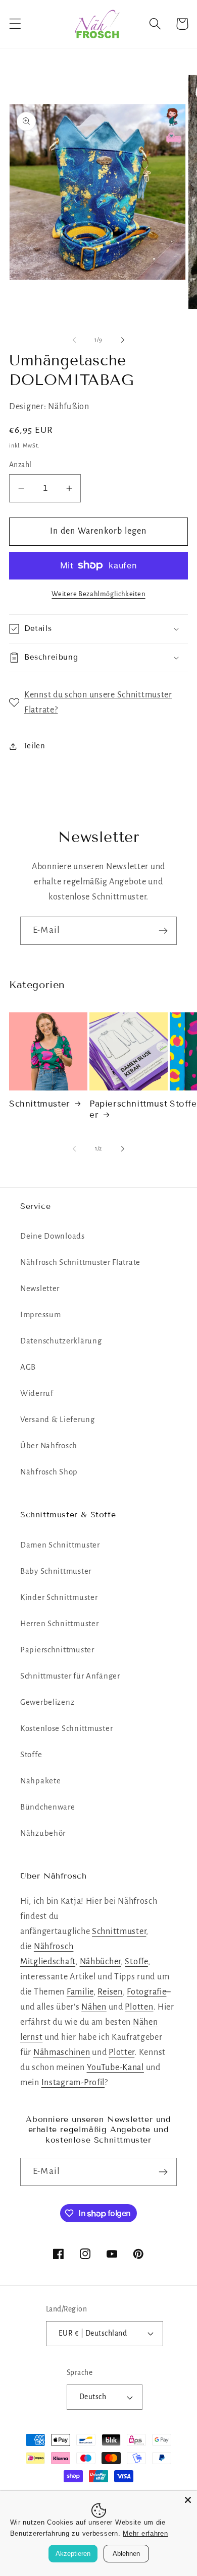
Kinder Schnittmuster (59, 1597)
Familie (80, 1992)
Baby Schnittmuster (56, 1571)
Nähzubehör (43, 1833)
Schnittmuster (40, 1104)
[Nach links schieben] (74, 340)
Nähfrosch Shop (49, 1472)
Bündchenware (48, 1807)
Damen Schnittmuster (60, 1545)
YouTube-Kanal (115, 2068)
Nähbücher (100, 1962)
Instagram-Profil (73, 2083)
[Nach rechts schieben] (123, 340)
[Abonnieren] (163, 931)
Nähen (94, 2007)
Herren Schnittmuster (59, 1624)
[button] (15, 24)
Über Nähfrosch (49, 1446)
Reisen (110, 1992)
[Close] (188, 2500)
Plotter (121, 2052)
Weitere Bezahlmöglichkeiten (98, 594)
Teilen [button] (34, 746)
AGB (28, 1367)
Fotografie (146, 1992)
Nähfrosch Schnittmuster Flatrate (80, 1262)
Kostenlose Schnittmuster (66, 1728)
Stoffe (31, 1755)
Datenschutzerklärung (61, 1341)
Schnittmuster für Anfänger (70, 1676)
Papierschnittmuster (128, 1109)
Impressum (40, 1315)
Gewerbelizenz (47, 1702)
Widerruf (37, 1393)
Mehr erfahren (145, 2533)
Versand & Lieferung (58, 1420)
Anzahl (20, 465)
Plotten (139, 2007)
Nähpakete (40, 1781)
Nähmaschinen (62, 2052)
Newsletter (40, 1289)
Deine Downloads (53, 1236)
